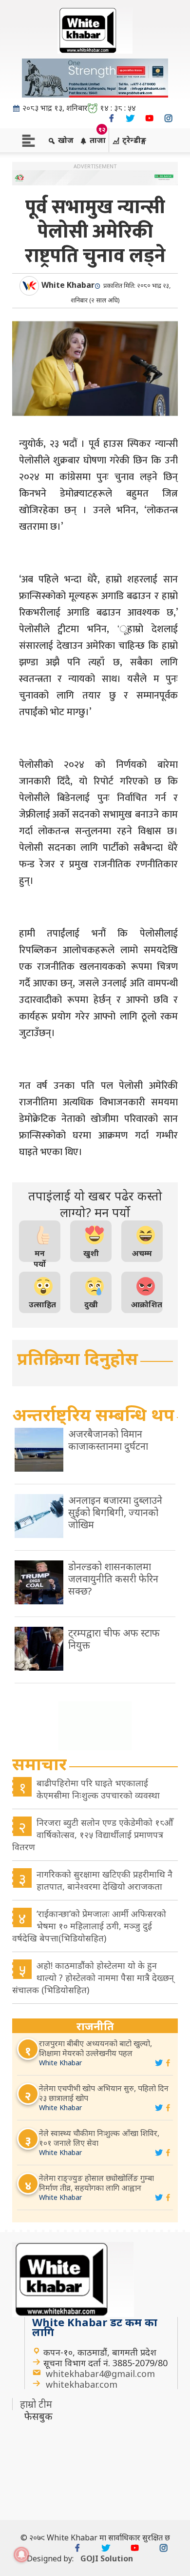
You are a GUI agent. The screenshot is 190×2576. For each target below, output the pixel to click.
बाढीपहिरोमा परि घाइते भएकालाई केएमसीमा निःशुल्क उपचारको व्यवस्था (98, 1789)
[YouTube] (149, 118)
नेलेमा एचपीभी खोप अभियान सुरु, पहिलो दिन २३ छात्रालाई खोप (104, 2093)
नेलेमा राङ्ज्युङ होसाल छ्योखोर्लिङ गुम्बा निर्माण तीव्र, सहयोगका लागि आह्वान (96, 2183)
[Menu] (28, 140)
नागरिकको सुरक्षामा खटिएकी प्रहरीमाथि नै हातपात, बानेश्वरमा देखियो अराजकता (104, 1880)
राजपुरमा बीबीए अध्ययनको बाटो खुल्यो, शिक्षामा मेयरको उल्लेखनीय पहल (95, 2048)
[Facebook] (111, 118)
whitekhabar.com (82, 2384)
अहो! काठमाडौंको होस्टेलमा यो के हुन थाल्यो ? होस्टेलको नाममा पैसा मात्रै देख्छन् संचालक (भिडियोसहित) (93, 1977)
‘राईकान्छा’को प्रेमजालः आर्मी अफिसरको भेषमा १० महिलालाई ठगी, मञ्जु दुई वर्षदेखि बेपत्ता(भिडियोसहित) (89, 1926)
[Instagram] (168, 118)
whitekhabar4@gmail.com (100, 2374)
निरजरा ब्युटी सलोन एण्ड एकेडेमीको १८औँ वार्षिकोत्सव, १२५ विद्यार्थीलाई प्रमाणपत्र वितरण (93, 1835)
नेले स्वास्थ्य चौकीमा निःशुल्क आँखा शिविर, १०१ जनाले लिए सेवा (99, 2138)
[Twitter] (130, 118)
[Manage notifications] (21, 2555)
